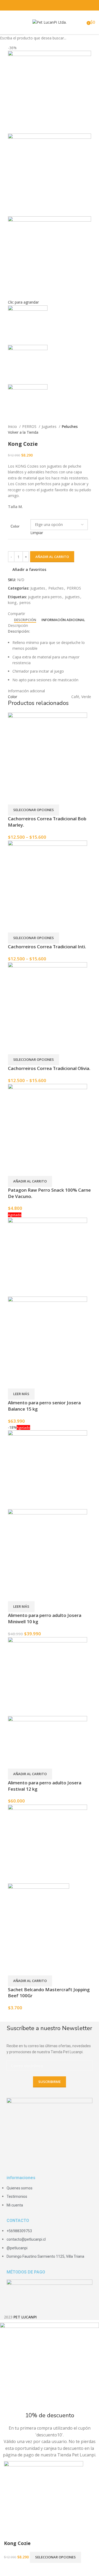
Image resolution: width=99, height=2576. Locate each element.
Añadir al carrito (52, 557)
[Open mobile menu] (6, 22)
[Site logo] (49, 22)
